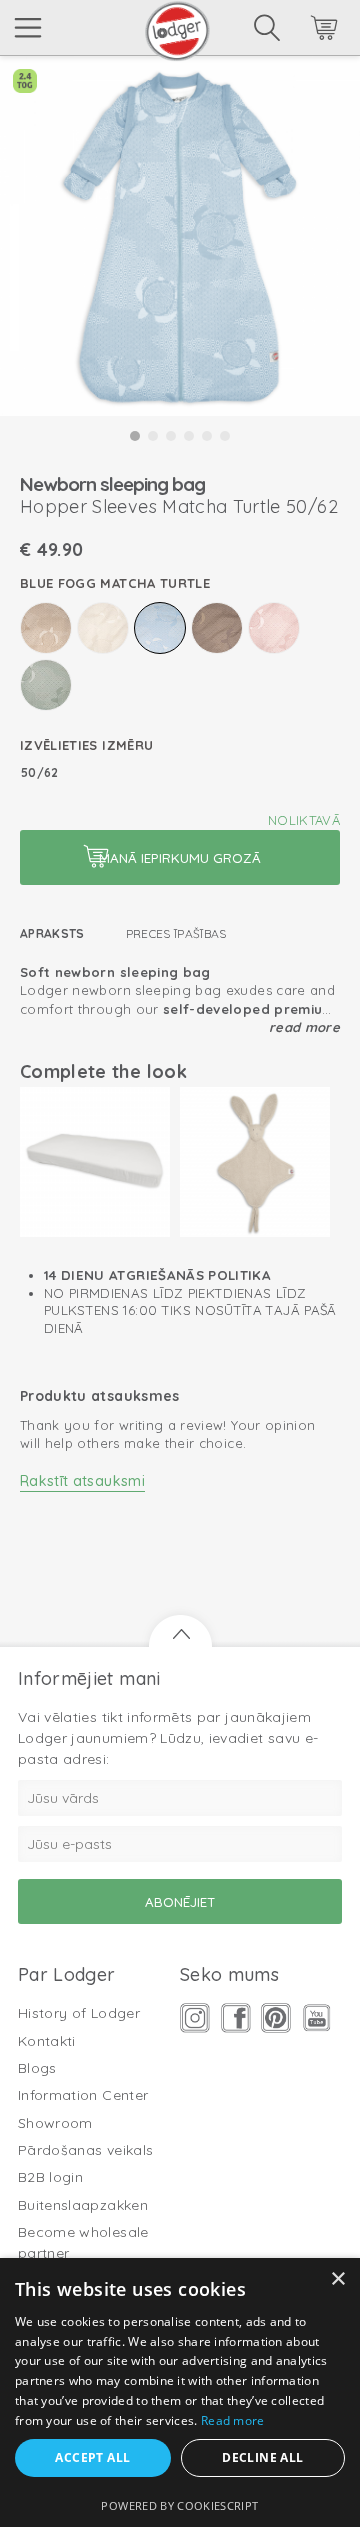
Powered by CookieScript (179, 2505)
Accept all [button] (92, 2457)
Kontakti (47, 2041)
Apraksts (52, 933)
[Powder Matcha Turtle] (274, 628)
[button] (135, 436)
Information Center (83, 2095)
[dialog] (180, 2392)
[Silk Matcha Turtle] (46, 685)
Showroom (55, 2123)
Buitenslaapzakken (83, 2205)
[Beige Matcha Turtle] (46, 628)
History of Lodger (79, 2013)
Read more (304, 1027)
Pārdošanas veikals (85, 2150)
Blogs (37, 2068)
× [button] (337, 2279)
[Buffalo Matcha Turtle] (217, 628)
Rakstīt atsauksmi (82, 1481)
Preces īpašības (176, 933)
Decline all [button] (262, 2457)
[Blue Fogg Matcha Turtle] (160, 628)
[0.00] (296, 30)
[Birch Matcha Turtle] (103, 628)
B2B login (50, 2177)
